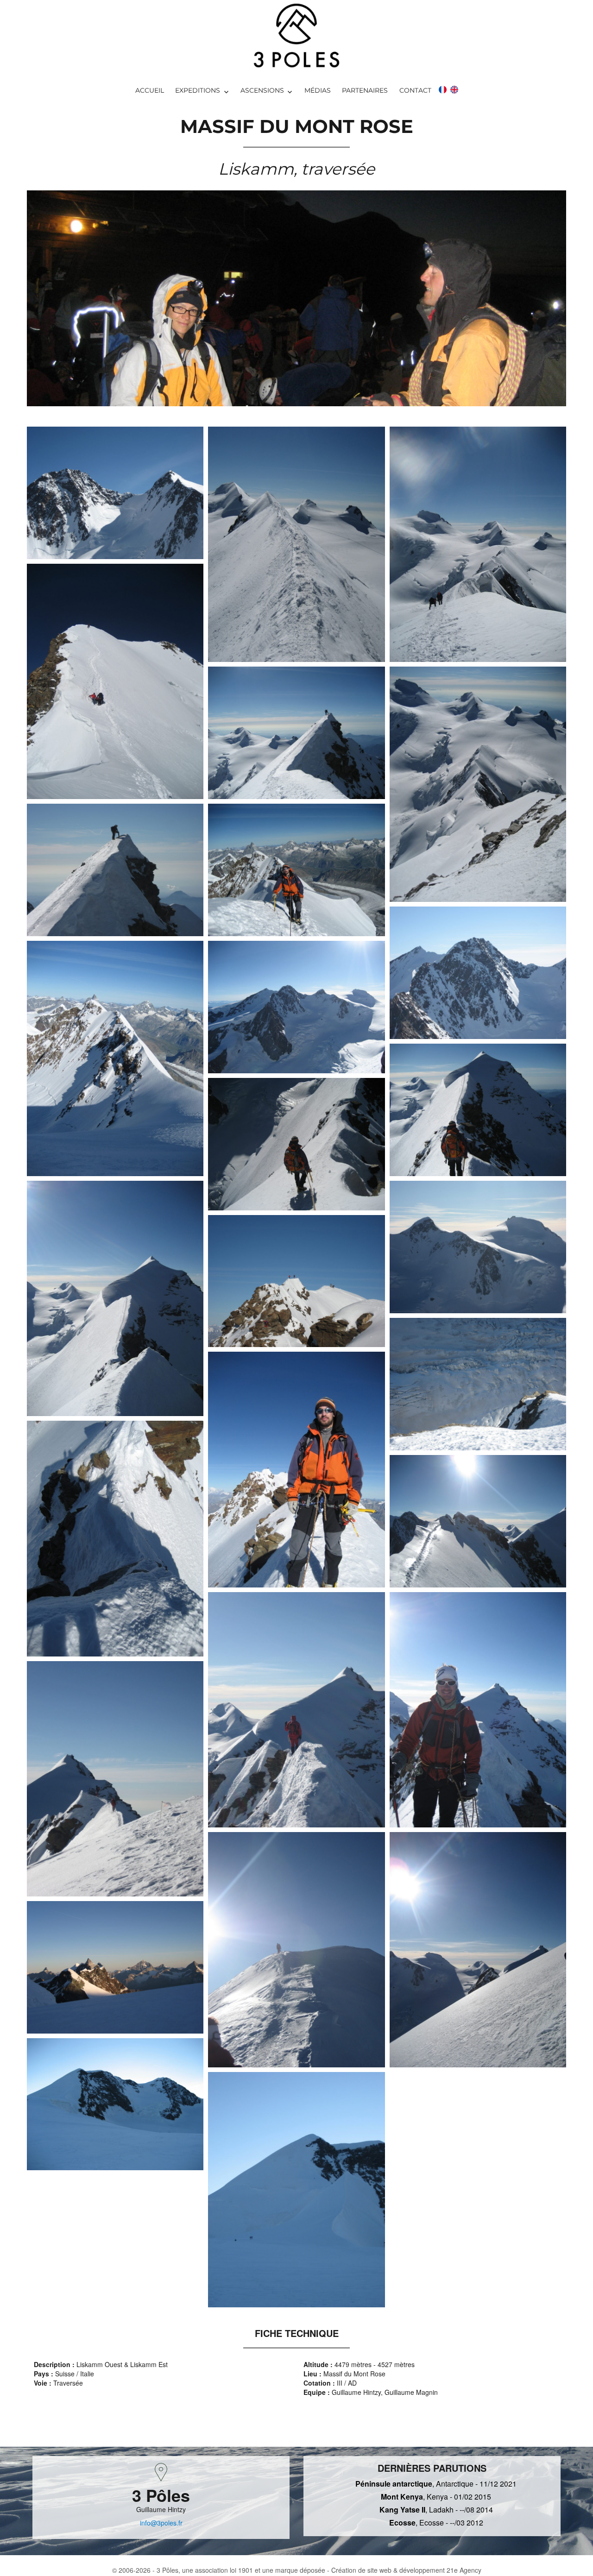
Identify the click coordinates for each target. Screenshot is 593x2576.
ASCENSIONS (262, 90)
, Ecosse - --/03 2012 (436, 2522)
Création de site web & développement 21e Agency (406, 2570)
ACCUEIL (150, 90)
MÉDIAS (318, 90)
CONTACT (415, 90)
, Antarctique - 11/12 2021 (436, 2484)
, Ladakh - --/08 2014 (436, 2510)
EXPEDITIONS (198, 90)
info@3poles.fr (161, 2523)
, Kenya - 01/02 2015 (436, 2497)
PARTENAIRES (365, 90)
